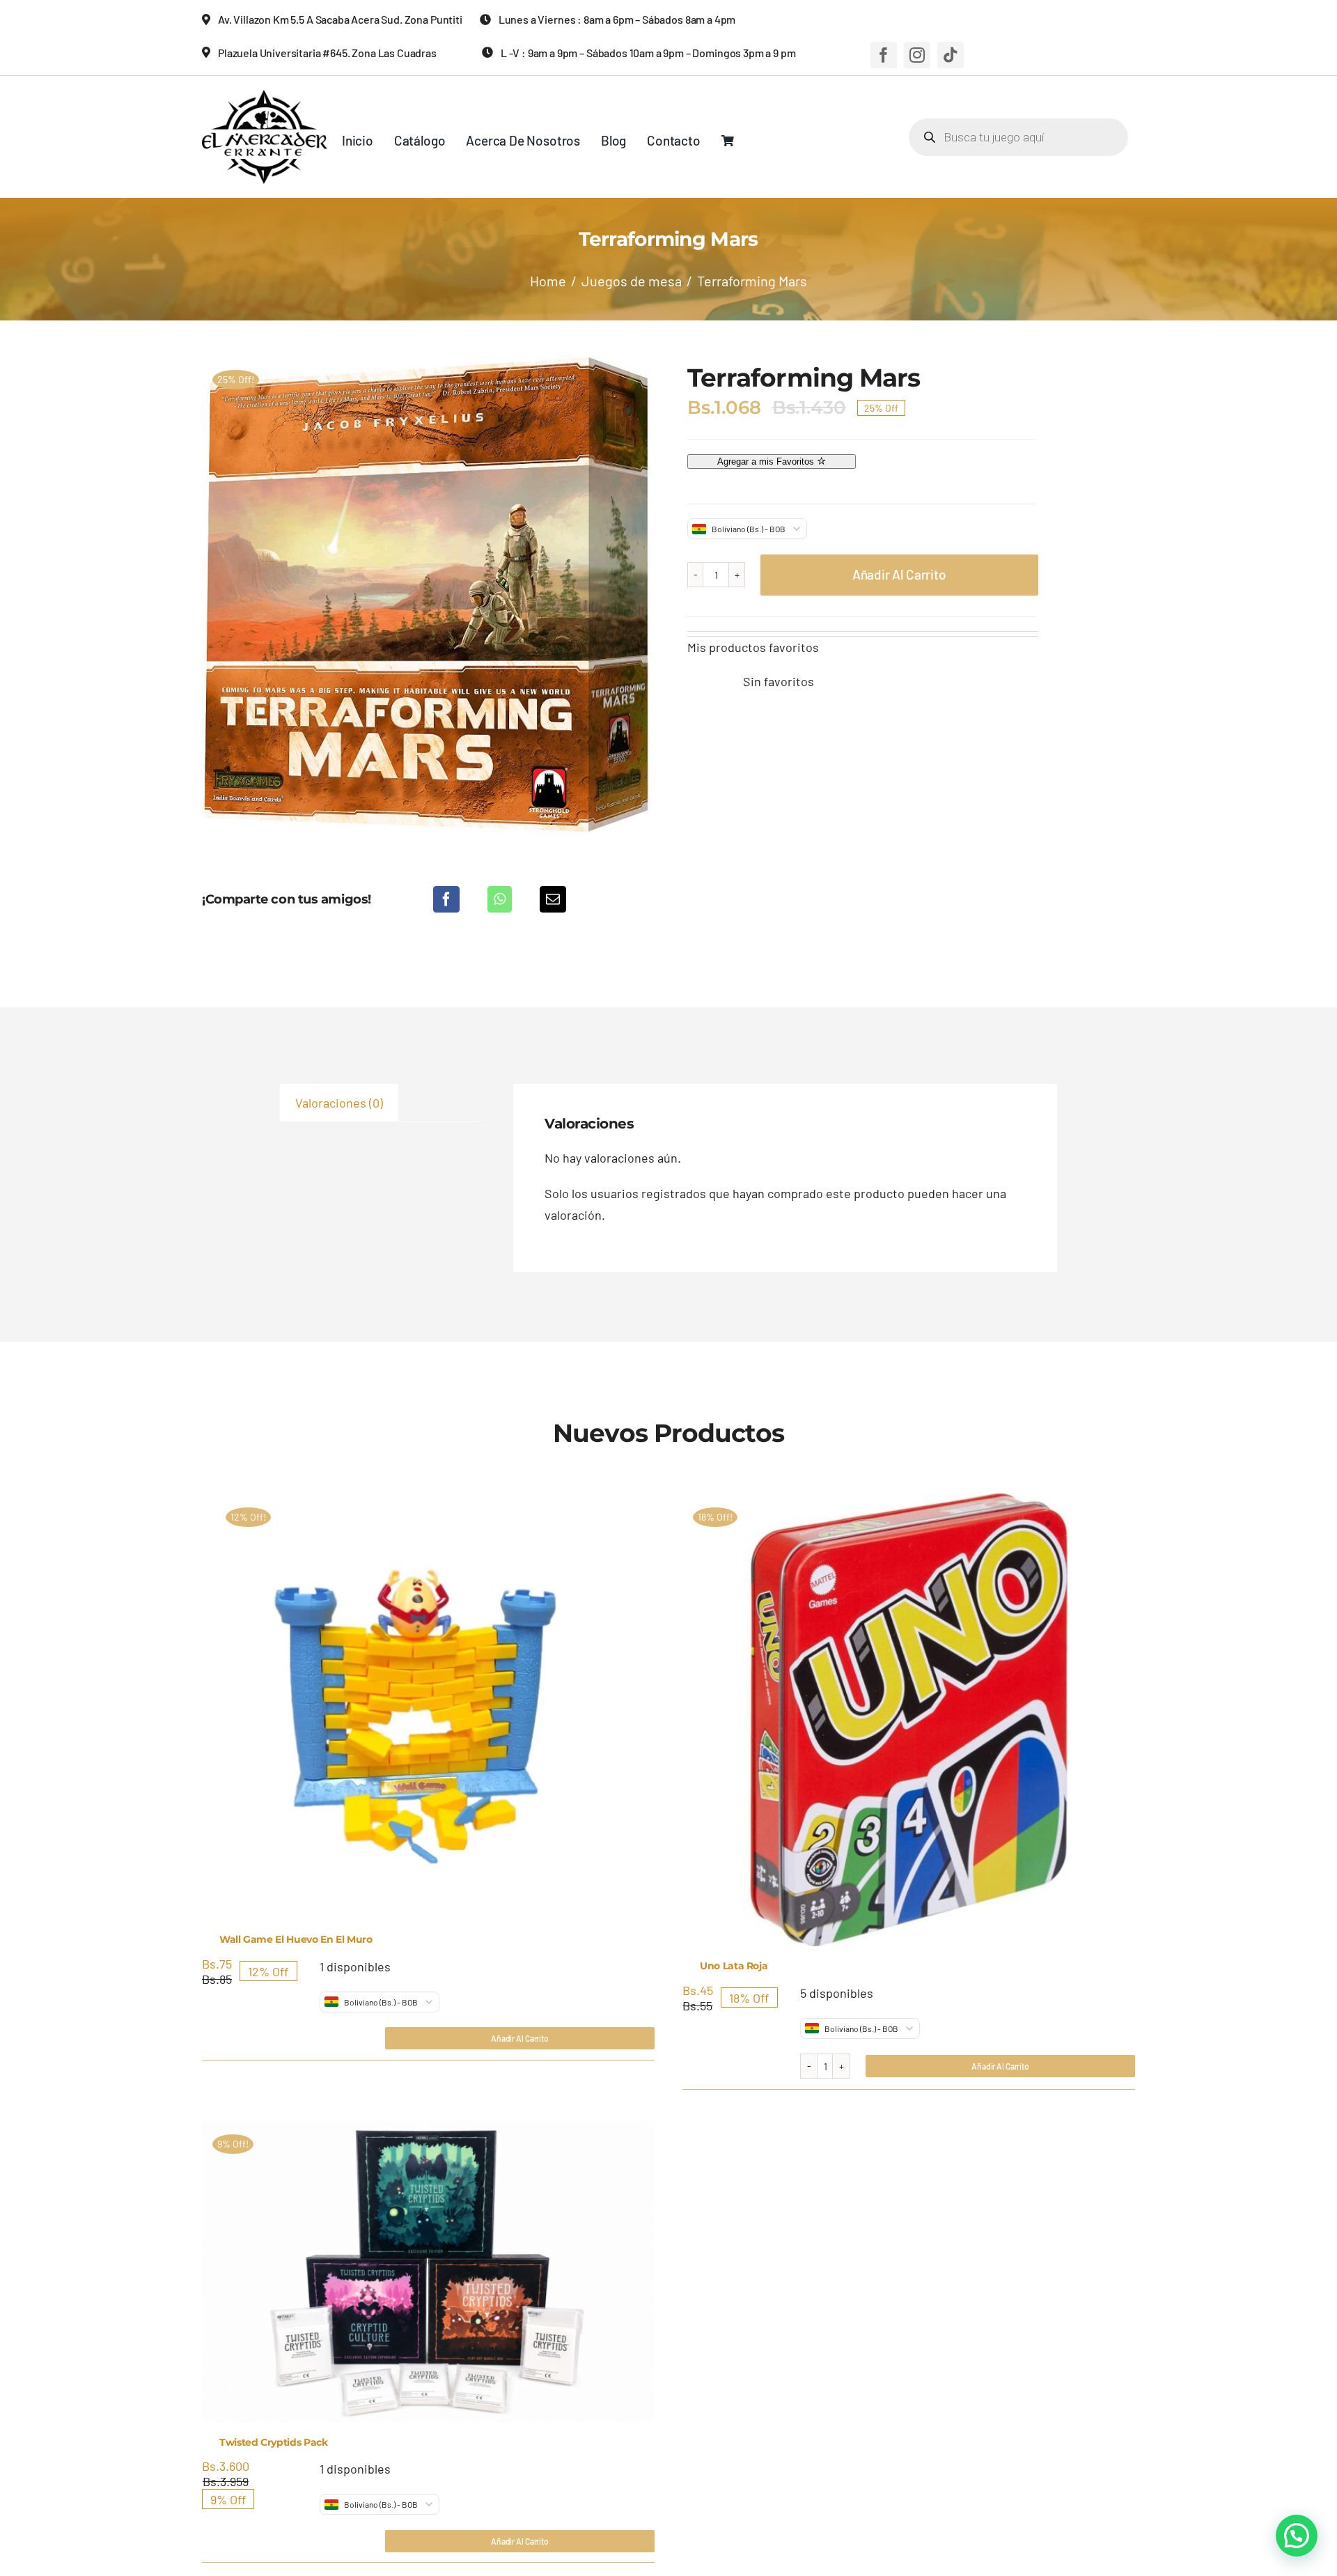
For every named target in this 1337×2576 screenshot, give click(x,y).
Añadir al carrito (899, 574)
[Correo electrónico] (553, 899)
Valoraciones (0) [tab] (339, 1103)
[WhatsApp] (500, 899)
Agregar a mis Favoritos (767, 461)
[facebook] (884, 55)
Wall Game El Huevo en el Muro (296, 1939)
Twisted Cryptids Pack (274, 2442)
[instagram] (917, 55)
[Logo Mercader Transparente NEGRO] (265, 96)
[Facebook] (446, 899)
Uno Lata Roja (734, 1966)
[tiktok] (951, 55)
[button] (1297, 2536)
